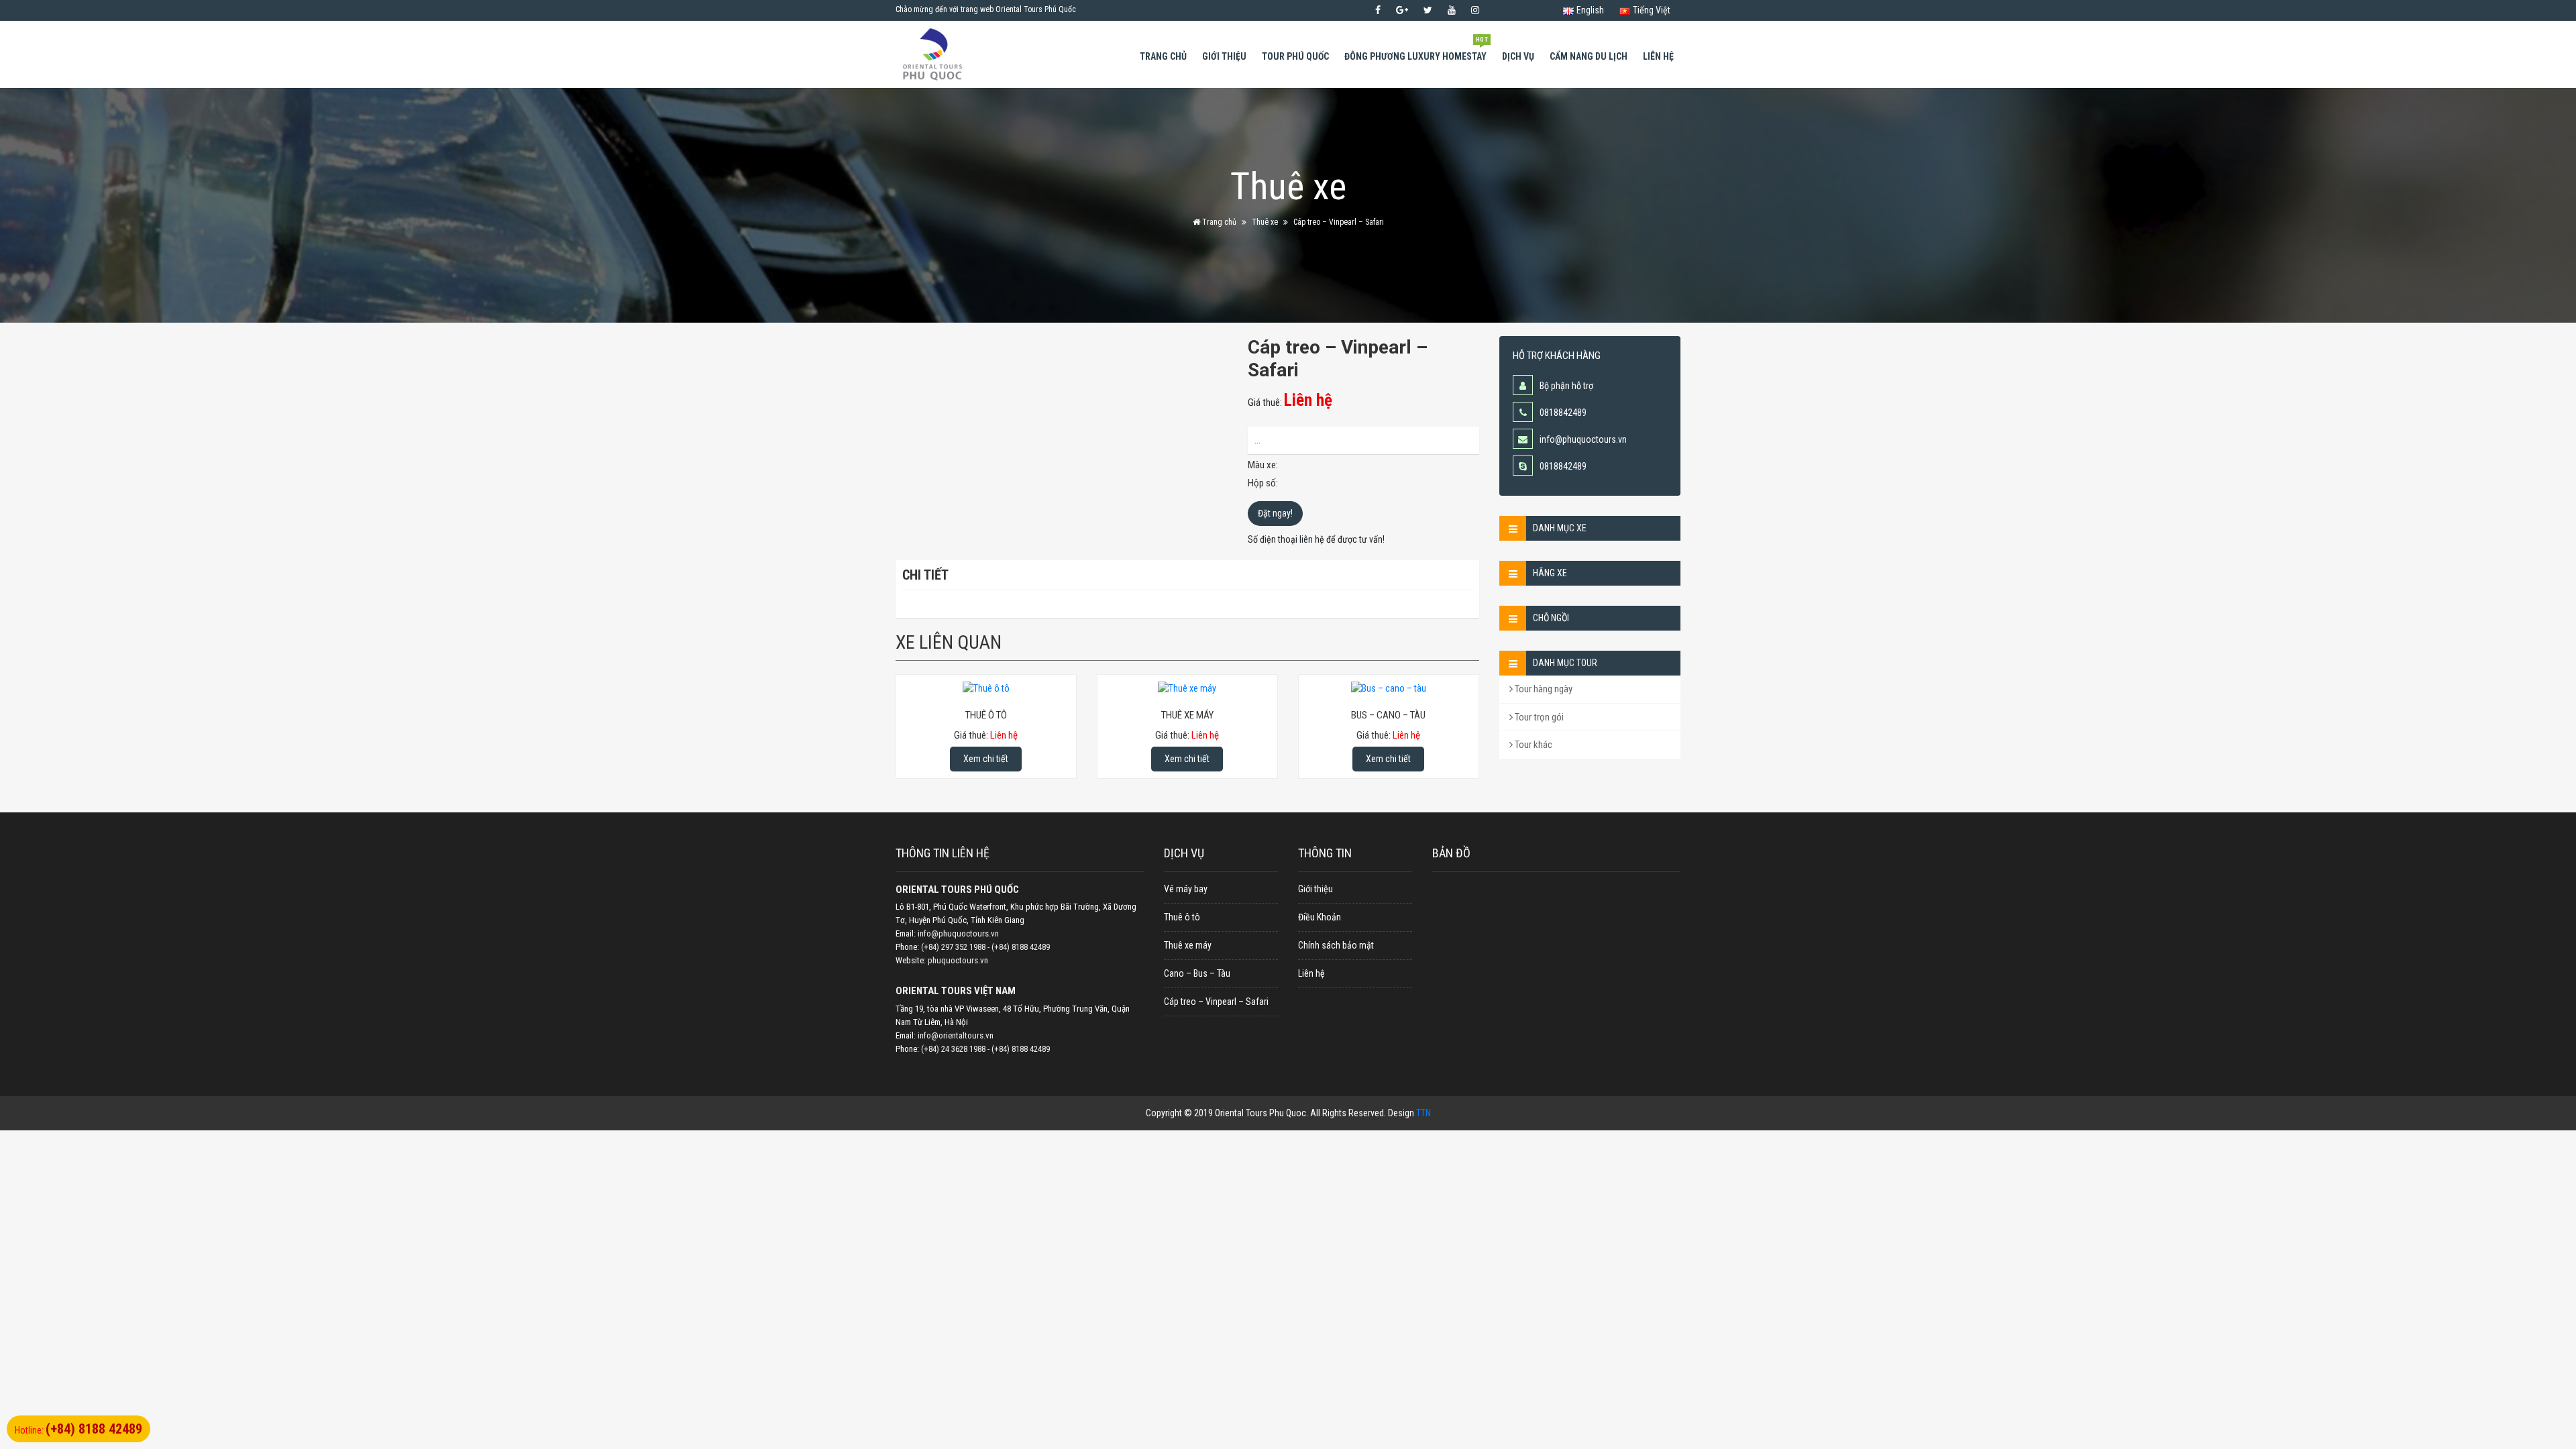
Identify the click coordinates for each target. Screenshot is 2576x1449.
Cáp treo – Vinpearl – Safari (1216, 1002)
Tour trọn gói (1538, 717)
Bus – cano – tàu (1388, 715)
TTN (1424, 1113)
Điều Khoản (1320, 917)
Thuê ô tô (986, 715)
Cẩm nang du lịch (1589, 56)
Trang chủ (1163, 56)
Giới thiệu (1224, 56)
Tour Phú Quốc (1295, 56)
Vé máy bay (1186, 889)
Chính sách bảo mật (1336, 945)
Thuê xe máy (1187, 715)
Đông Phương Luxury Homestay (1416, 50)
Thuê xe (1265, 222)
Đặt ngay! (1275, 513)
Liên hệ (1658, 56)
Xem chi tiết (986, 759)
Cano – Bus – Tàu (1197, 973)
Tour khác (1533, 745)
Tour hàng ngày (1543, 689)
